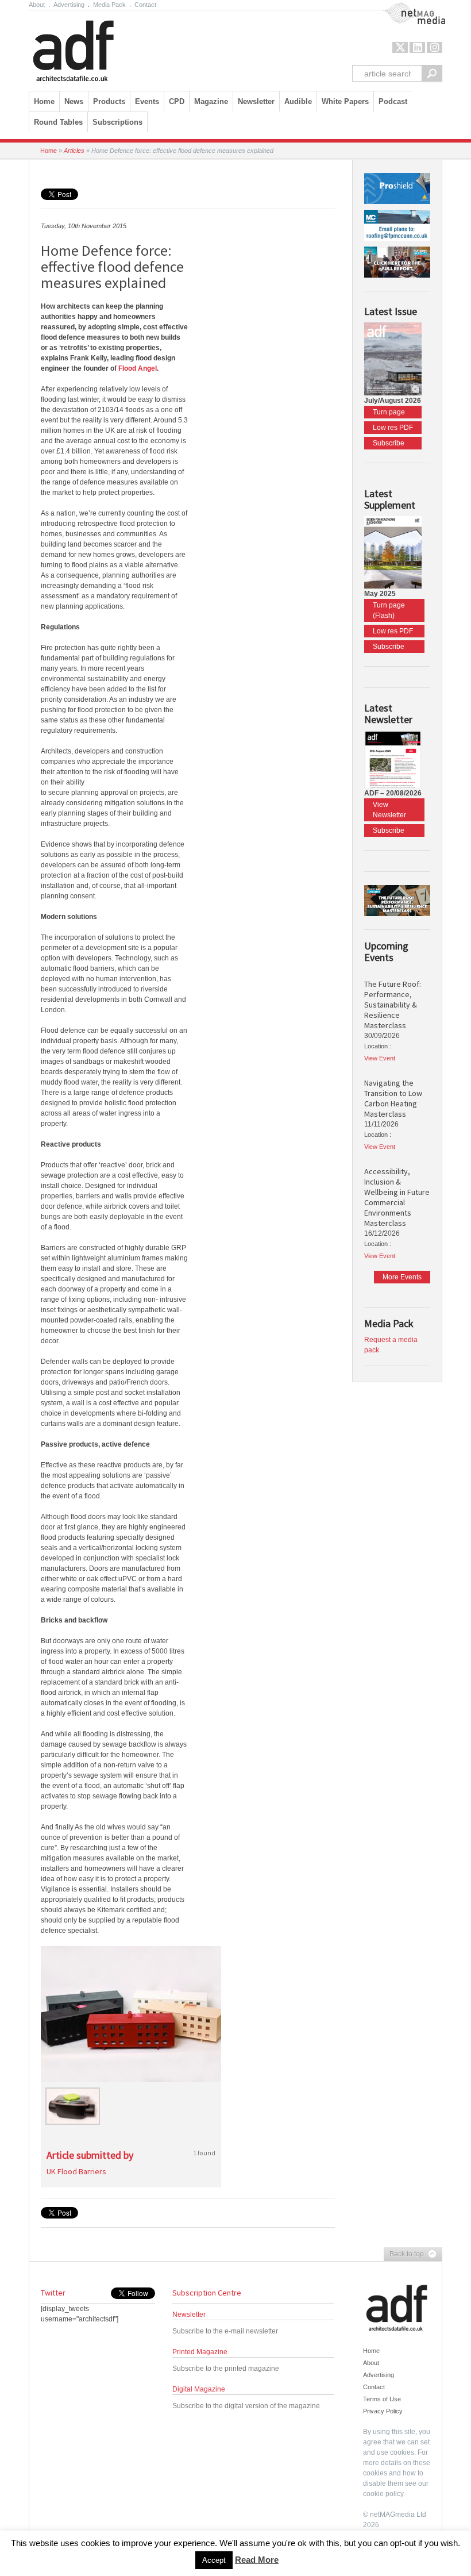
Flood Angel (138, 368)
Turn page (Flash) (389, 610)
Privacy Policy (383, 2411)
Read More (257, 2560)
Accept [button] (214, 2560)
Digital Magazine (199, 2389)
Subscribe (389, 443)
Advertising (69, 5)
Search (432, 73)
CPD (177, 101)
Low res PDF (393, 428)
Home (44, 101)
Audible (298, 101)
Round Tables (58, 122)
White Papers (345, 101)
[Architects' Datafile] (93, 48)
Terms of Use (382, 2399)
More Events (402, 1277)
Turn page (389, 412)
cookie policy (383, 2494)
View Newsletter (389, 810)
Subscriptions (117, 122)
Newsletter (189, 2314)
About (37, 5)
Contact (145, 5)
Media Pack (109, 5)
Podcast (393, 101)
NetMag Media (405, 7)
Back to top (404, 2255)
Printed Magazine (200, 2352)
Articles (74, 151)
